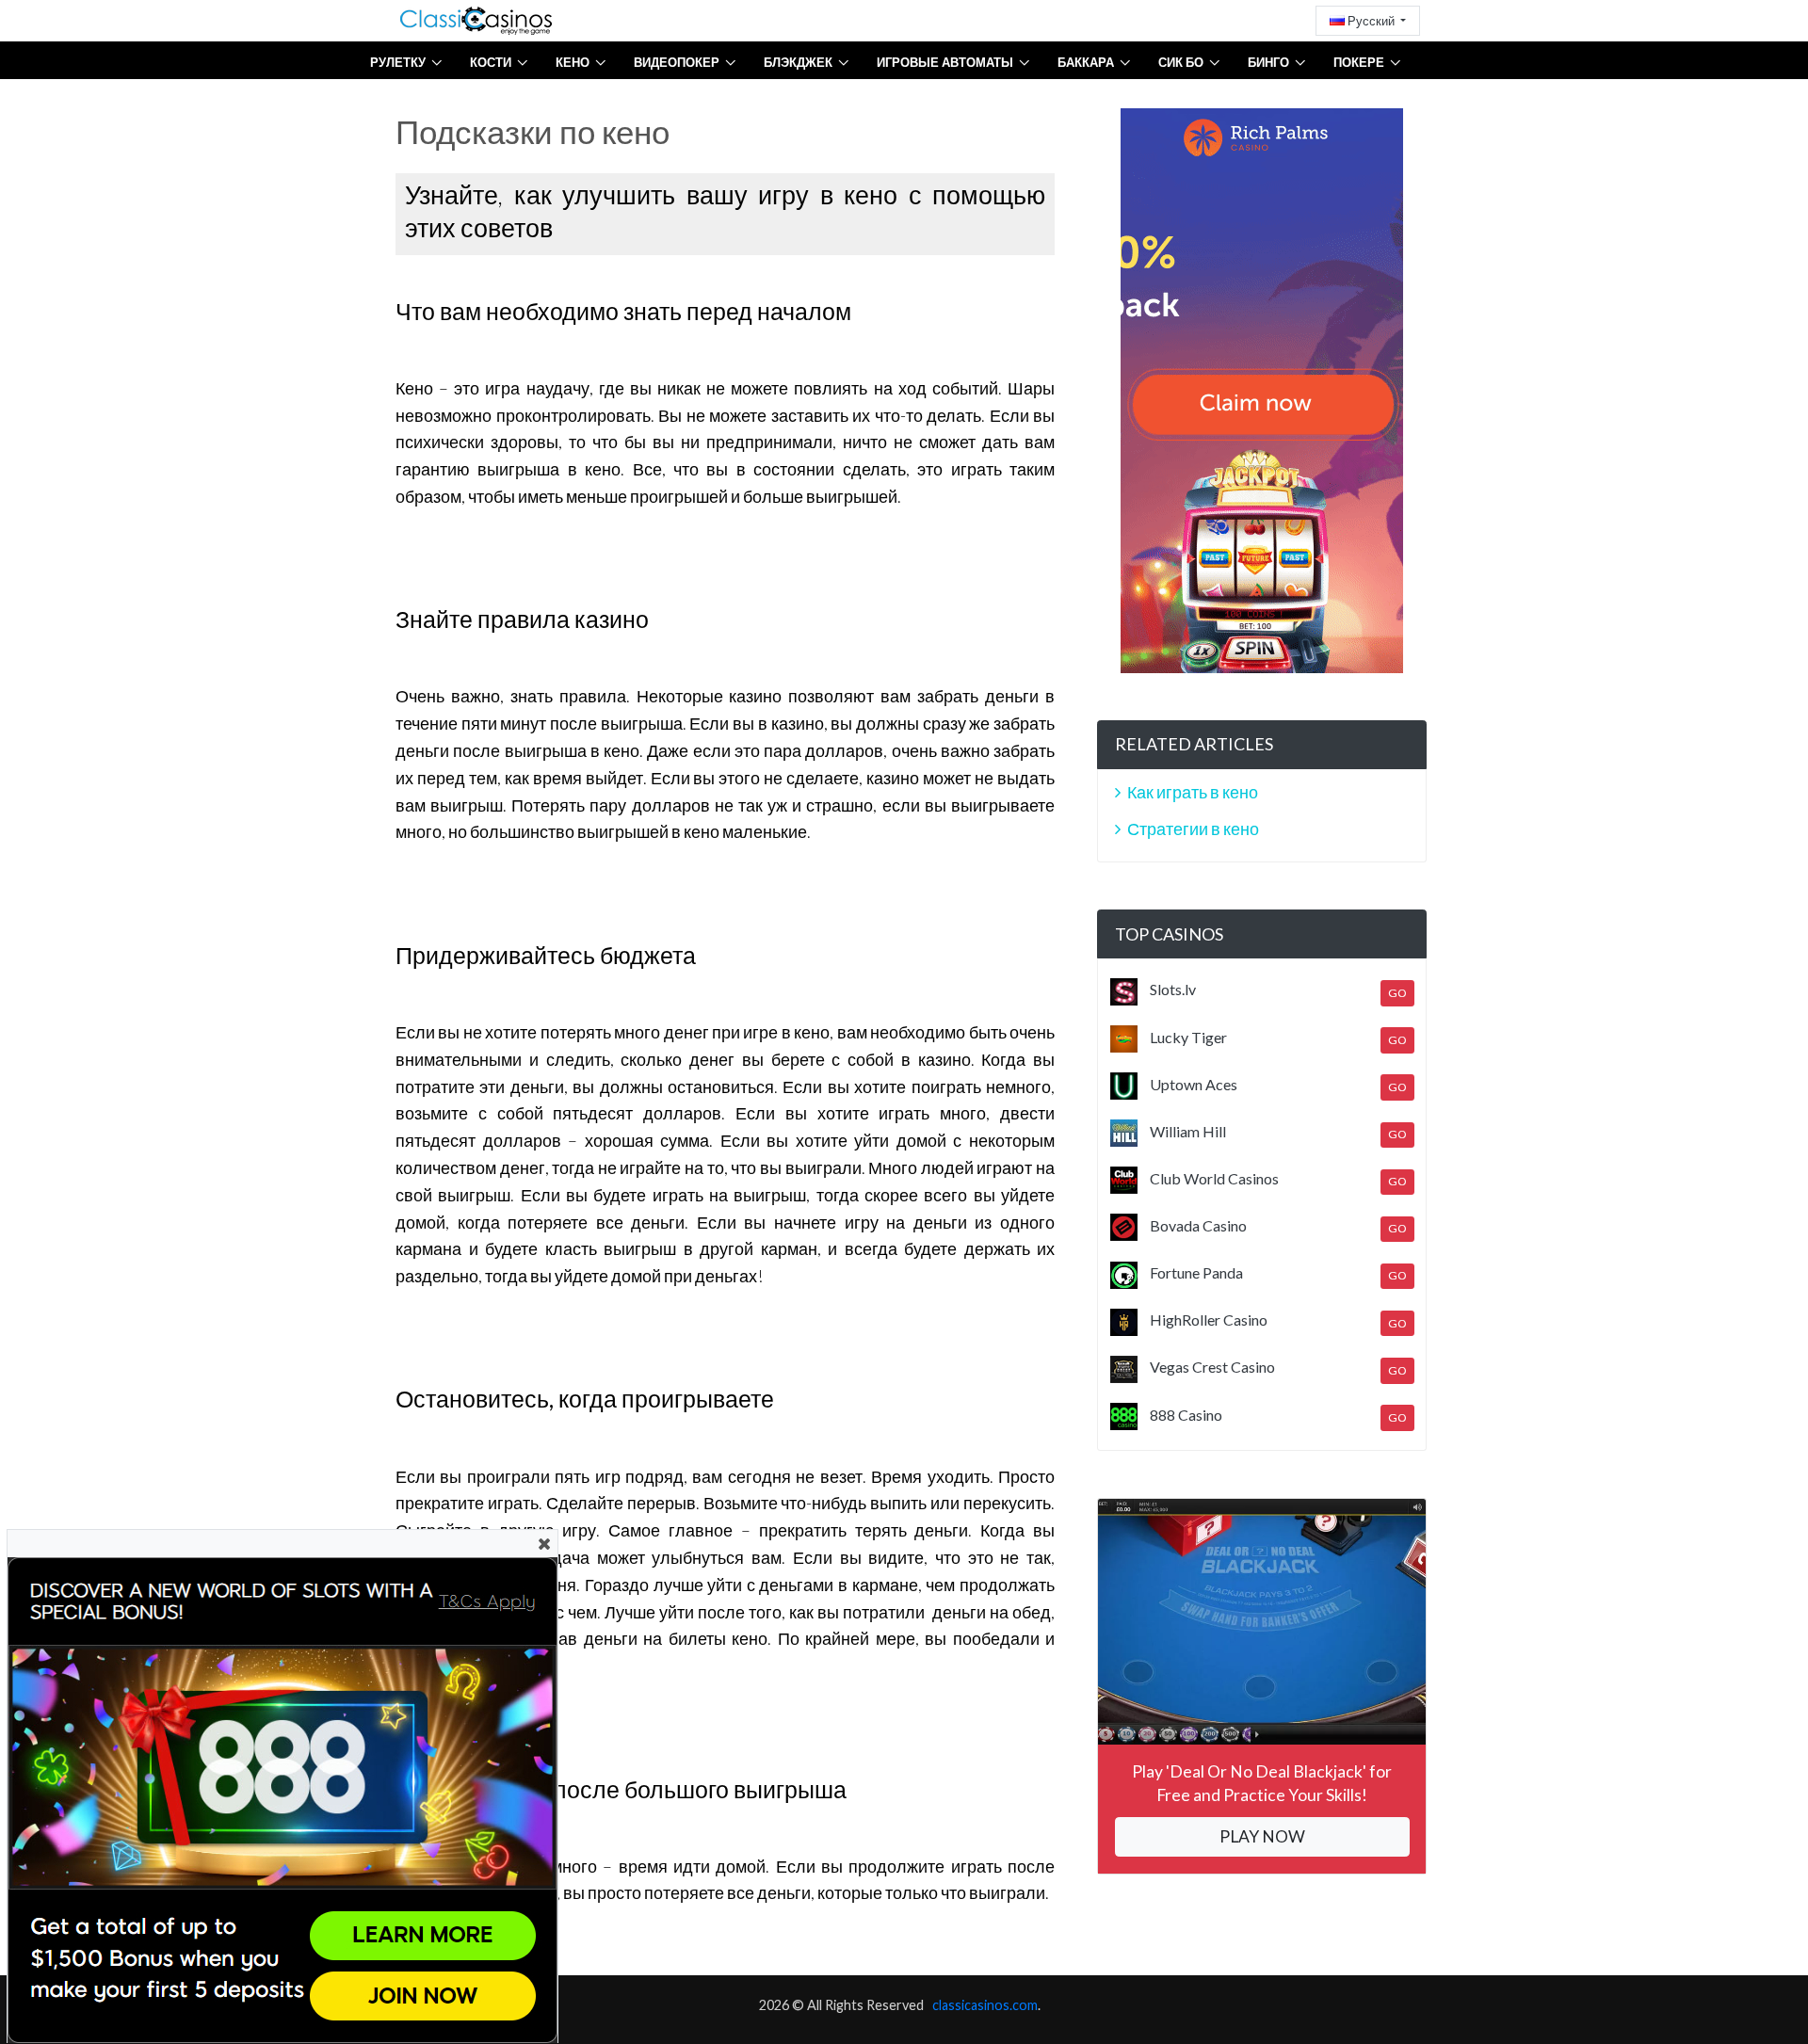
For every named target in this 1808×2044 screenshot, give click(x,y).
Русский (1371, 21)
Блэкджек (798, 62)
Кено (573, 62)
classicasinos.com (985, 2005)
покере (1359, 62)
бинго (1268, 62)
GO (1397, 993)
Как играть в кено (1193, 792)
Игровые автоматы (945, 62)
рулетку (398, 62)
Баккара (1086, 62)
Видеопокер (677, 62)
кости (491, 62)
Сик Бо (1181, 62)
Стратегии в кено (1193, 829)
